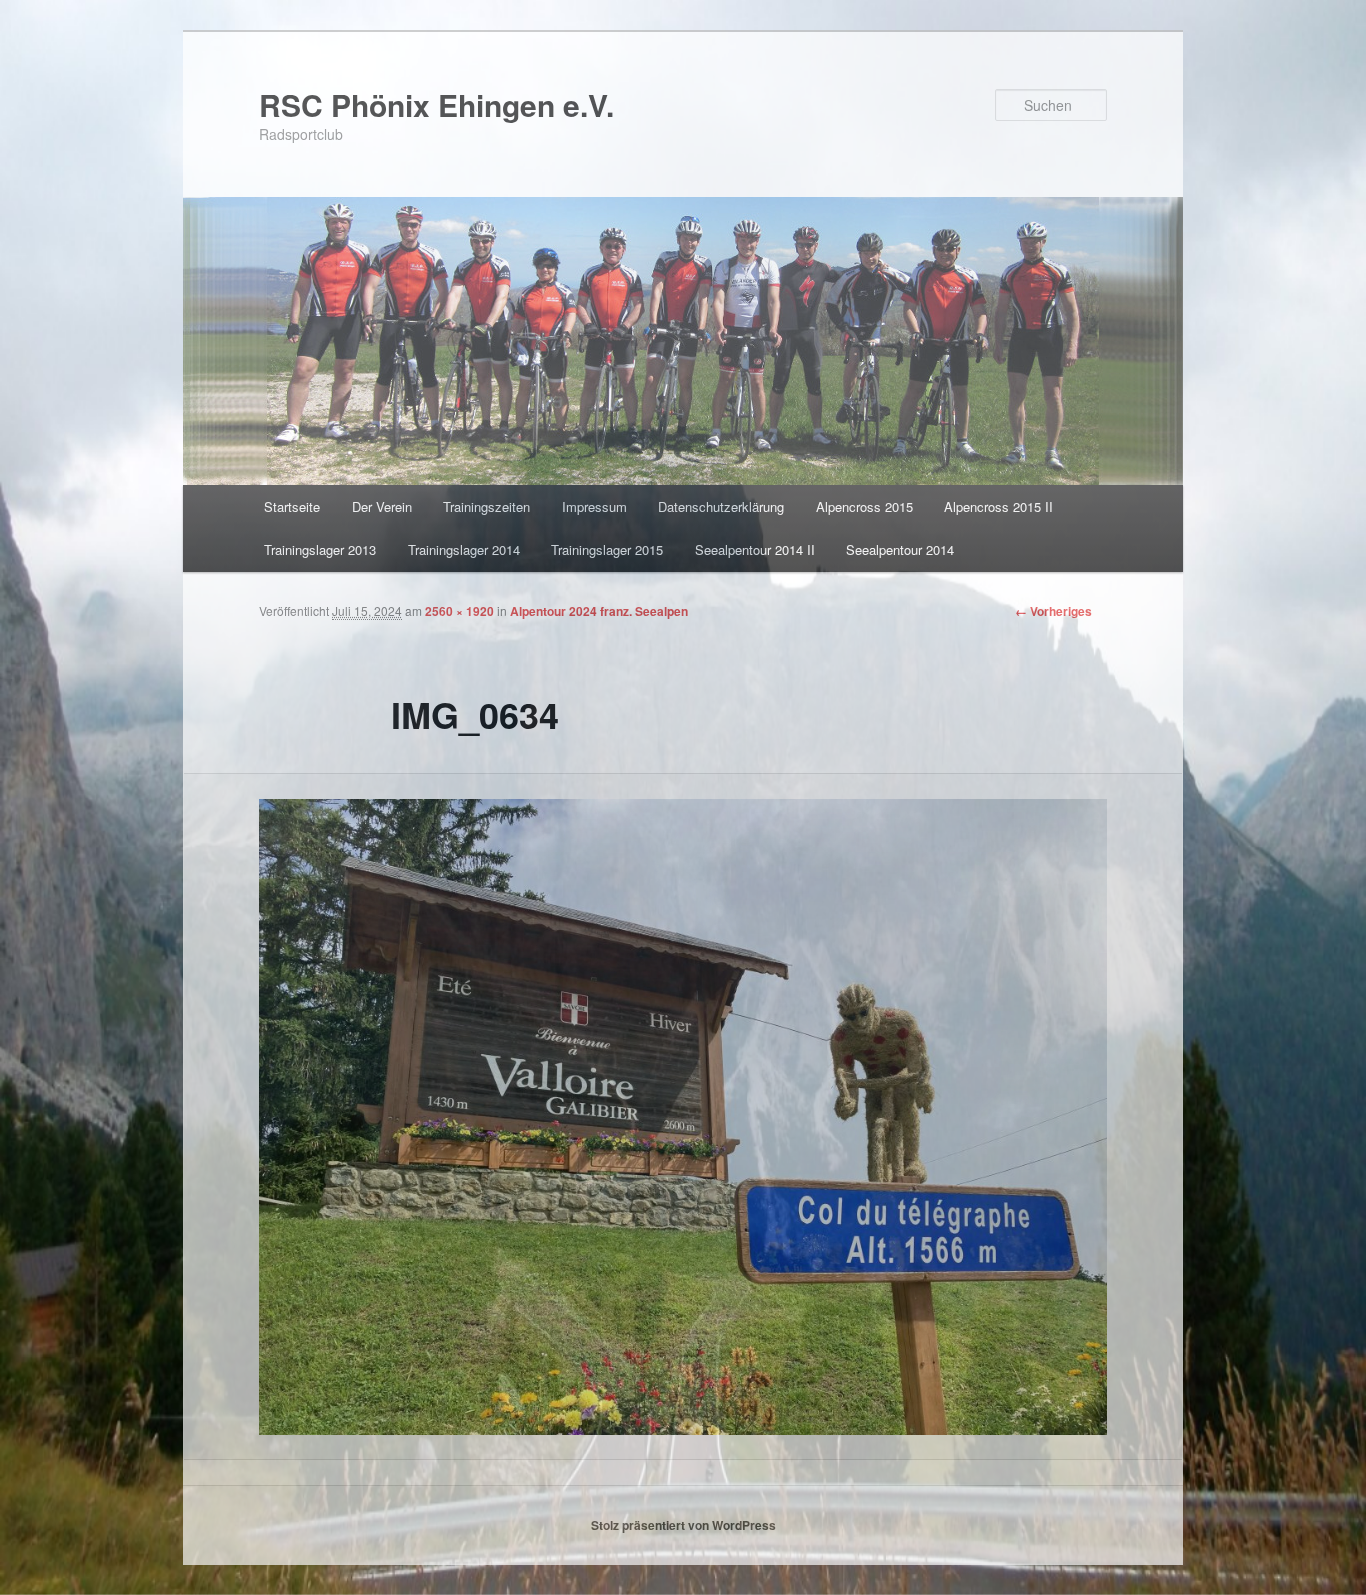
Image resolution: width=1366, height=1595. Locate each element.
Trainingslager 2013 (320, 549)
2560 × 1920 (459, 611)
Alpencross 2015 (864, 506)
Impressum (594, 506)
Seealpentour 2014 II (755, 549)
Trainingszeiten (486, 506)
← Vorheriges (1053, 611)
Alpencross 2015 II (998, 506)
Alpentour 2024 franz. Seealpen (599, 611)
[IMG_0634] (683, 1117)
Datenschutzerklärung (721, 506)
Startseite (292, 506)
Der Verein (382, 506)
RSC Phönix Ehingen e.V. (436, 104)
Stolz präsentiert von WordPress (683, 1525)
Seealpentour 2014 (900, 549)
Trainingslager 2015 (607, 549)
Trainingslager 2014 (464, 549)
